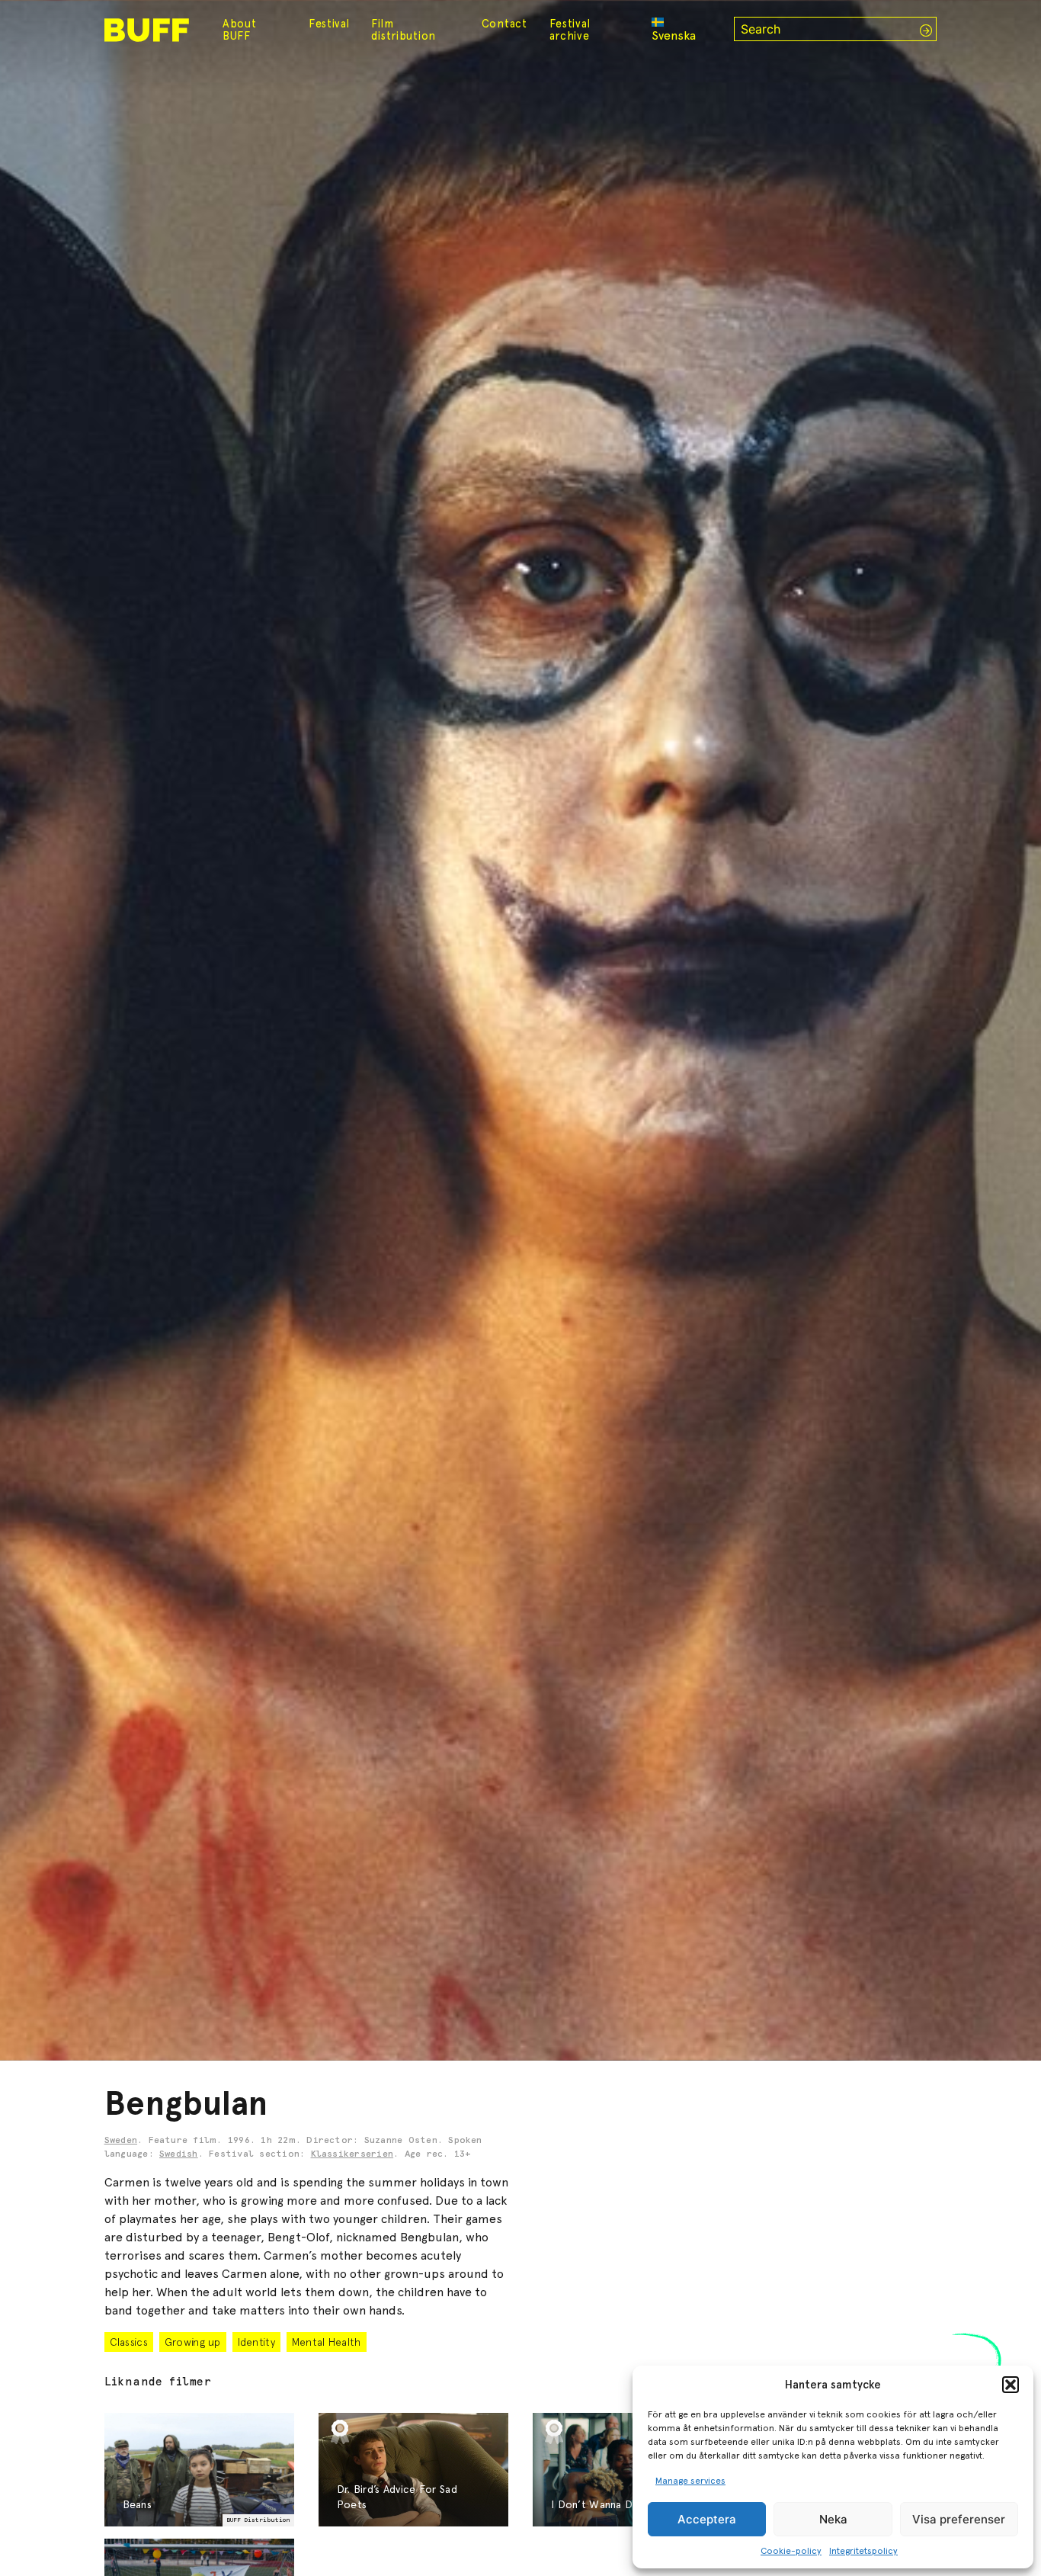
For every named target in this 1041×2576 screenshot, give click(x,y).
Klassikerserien (352, 2154)
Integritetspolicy (863, 2551)
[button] (1011, 2385)
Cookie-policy (791, 2551)
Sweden (121, 2141)
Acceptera (707, 2519)
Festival (329, 24)
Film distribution (404, 30)
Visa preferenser (959, 2519)
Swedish (179, 2154)
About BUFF (240, 30)
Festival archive (570, 30)
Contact (504, 24)
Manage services (690, 2481)
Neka (833, 2519)
